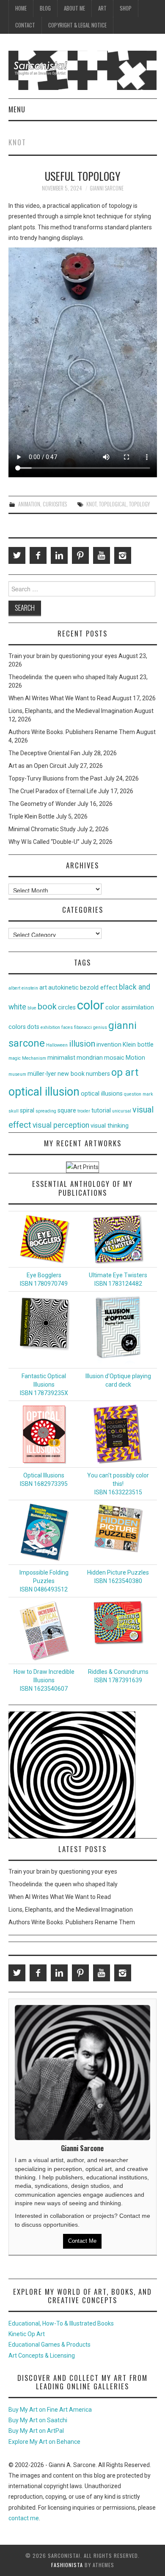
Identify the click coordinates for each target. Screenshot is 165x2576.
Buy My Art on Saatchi (38, 2420)
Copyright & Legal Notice (77, 25)
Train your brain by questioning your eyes (63, 656)
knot (91, 504)
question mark (139, 1094)
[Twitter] (17, 555)
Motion (135, 1058)
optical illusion (44, 1092)
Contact (25, 25)
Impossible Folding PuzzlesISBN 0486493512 (44, 1581)
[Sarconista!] (83, 70)
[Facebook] (38, 555)
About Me (74, 8)
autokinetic (63, 988)
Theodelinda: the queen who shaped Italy (63, 677)
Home (21, 8)
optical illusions (102, 1094)
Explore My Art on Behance (44, 2442)
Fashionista (67, 2565)
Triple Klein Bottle (32, 816)
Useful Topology (83, 176)
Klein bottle (138, 1045)
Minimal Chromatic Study (42, 829)
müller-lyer (42, 1074)
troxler (84, 1111)
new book (71, 1074)
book (47, 1006)
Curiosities (55, 504)
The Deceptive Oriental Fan (44, 753)
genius (100, 1027)
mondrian (90, 1058)
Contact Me (82, 2241)
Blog (45, 8)
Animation (29, 504)
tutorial (101, 1111)
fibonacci (83, 1027)
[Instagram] (123, 555)
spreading (46, 1111)
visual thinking (110, 1126)
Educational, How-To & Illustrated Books (61, 2323)
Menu (17, 109)
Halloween (57, 1045)
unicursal (122, 1111)
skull (14, 1111)
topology (139, 504)
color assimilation (130, 1008)
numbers (98, 1074)
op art (125, 1072)
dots (33, 1027)
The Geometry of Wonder (42, 804)
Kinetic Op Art (27, 2334)
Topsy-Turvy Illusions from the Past (55, 778)
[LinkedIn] (59, 555)
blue (32, 1008)
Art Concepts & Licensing (42, 2356)
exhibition (50, 1027)
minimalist (61, 1058)
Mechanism (34, 1058)
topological (113, 504)
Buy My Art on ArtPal (36, 2431)
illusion (82, 1044)
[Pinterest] (80, 555)
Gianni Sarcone (107, 188)
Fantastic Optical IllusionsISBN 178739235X (44, 1385)
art (43, 988)
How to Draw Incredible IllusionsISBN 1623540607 (44, 1680)
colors (17, 1027)
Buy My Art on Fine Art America (50, 2410)
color (91, 1005)
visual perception (61, 1125)
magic (15, 1058)
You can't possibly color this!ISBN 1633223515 (118, 1484)
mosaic (114, 1058)
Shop (126, 8)
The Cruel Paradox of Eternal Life (53, 791)
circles (67, 1008)
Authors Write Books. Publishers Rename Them (72, 732)
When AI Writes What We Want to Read (60, 698)
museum (17, 1074)
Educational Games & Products (49, 2345)
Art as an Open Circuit (37, 766)
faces (67, 1027)
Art (102, 8)
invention (109, 1045)
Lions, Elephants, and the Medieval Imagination (71, 711)
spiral (27, 1111)
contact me (24, 2518)
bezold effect (99, 988)
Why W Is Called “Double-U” (44, 842)
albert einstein (23, 988)
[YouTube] (102, 555)
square (67, 1111)
